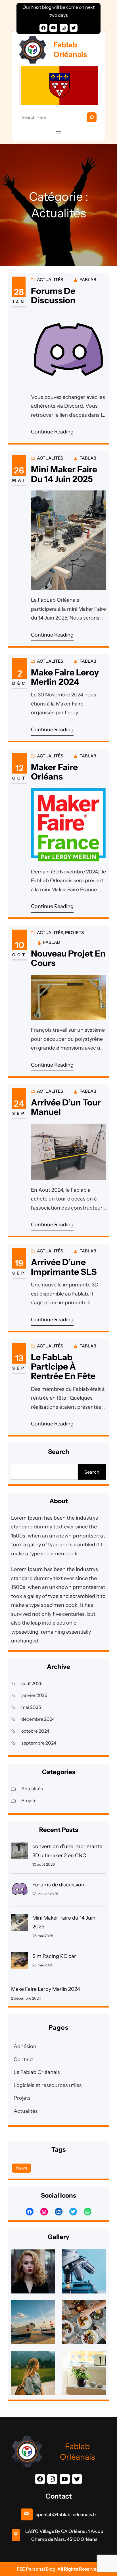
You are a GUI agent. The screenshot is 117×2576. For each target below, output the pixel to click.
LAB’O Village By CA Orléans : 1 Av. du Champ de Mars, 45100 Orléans (64, 2535)
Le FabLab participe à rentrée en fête (63, 1367)
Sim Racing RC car (54, 1956)
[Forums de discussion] (20, 1891)
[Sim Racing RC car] (20, 1962)
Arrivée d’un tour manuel (66, 1107)
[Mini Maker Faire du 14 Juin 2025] (20, 1924)
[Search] (92, 117)
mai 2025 (31, 1707)
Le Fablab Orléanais (37, 2072)
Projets (74, 933)
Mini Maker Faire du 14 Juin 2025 (64, 474)
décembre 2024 (38, 1719)
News (22, 2168)
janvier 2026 (34, 1695)
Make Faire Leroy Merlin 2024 (65, 677)
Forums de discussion (53, 296)
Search (92, 1472)
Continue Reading (52, 432)
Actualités (50, 280)
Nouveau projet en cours (68, 958)
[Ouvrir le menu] (58, 133)
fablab (88, 280)
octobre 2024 (35, 1731)
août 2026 (32, 1683)
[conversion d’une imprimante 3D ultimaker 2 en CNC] (20, 1852)
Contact (23, 2059)
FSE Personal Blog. (37, 2569)
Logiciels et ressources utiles (48, 2085)
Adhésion (25, 2046)
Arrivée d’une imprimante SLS (64, 1267)
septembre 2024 (39, 1743)
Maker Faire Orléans (54, 772)
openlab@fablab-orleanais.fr (66, 2514)
